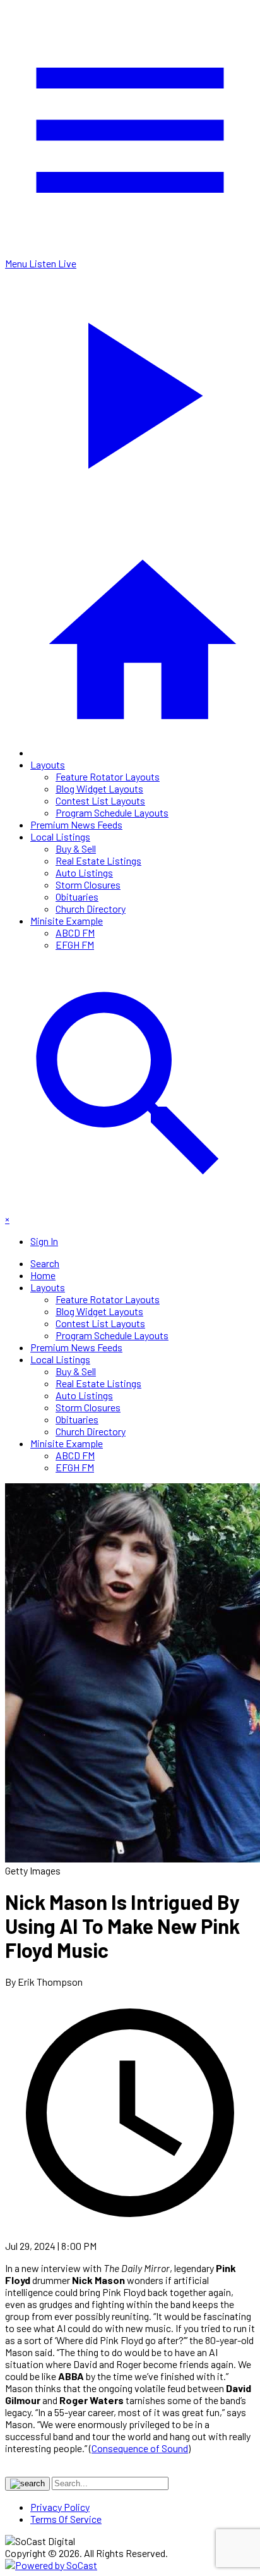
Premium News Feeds (76, 824)
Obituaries (77, 896)
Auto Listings (84, 872)
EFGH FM (75, 945)
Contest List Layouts (100, 800)
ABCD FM (75, 933)
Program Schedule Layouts (112, 812)
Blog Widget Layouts (99, 788)
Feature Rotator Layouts (108, 776)
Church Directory (91, 908)
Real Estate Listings (98, 860)
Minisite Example (67, 920)
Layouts (48, 764)
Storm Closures (88, 884)
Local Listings (60, 836)
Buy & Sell (76, 848)
